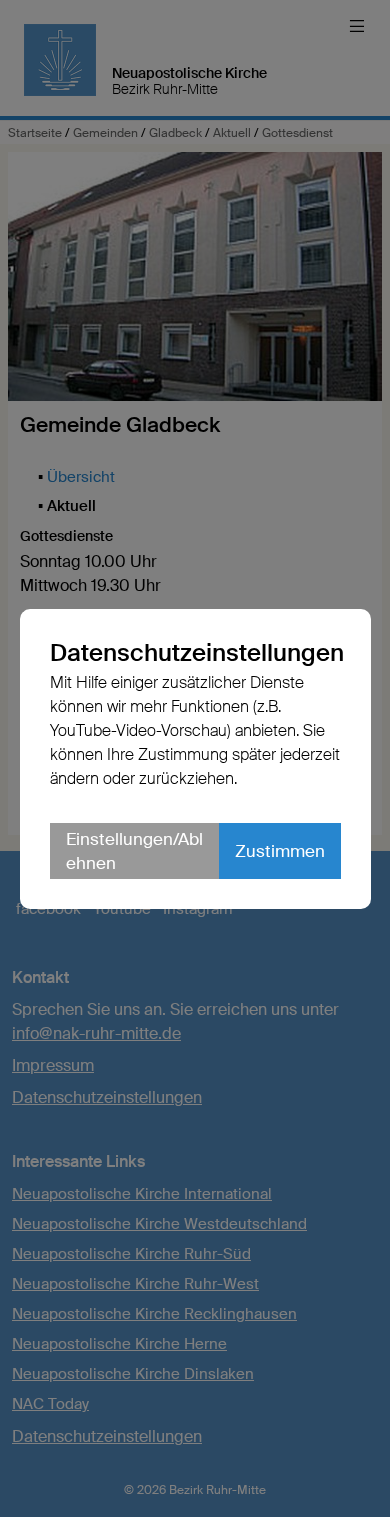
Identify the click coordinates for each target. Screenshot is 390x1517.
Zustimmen (280, 851)
